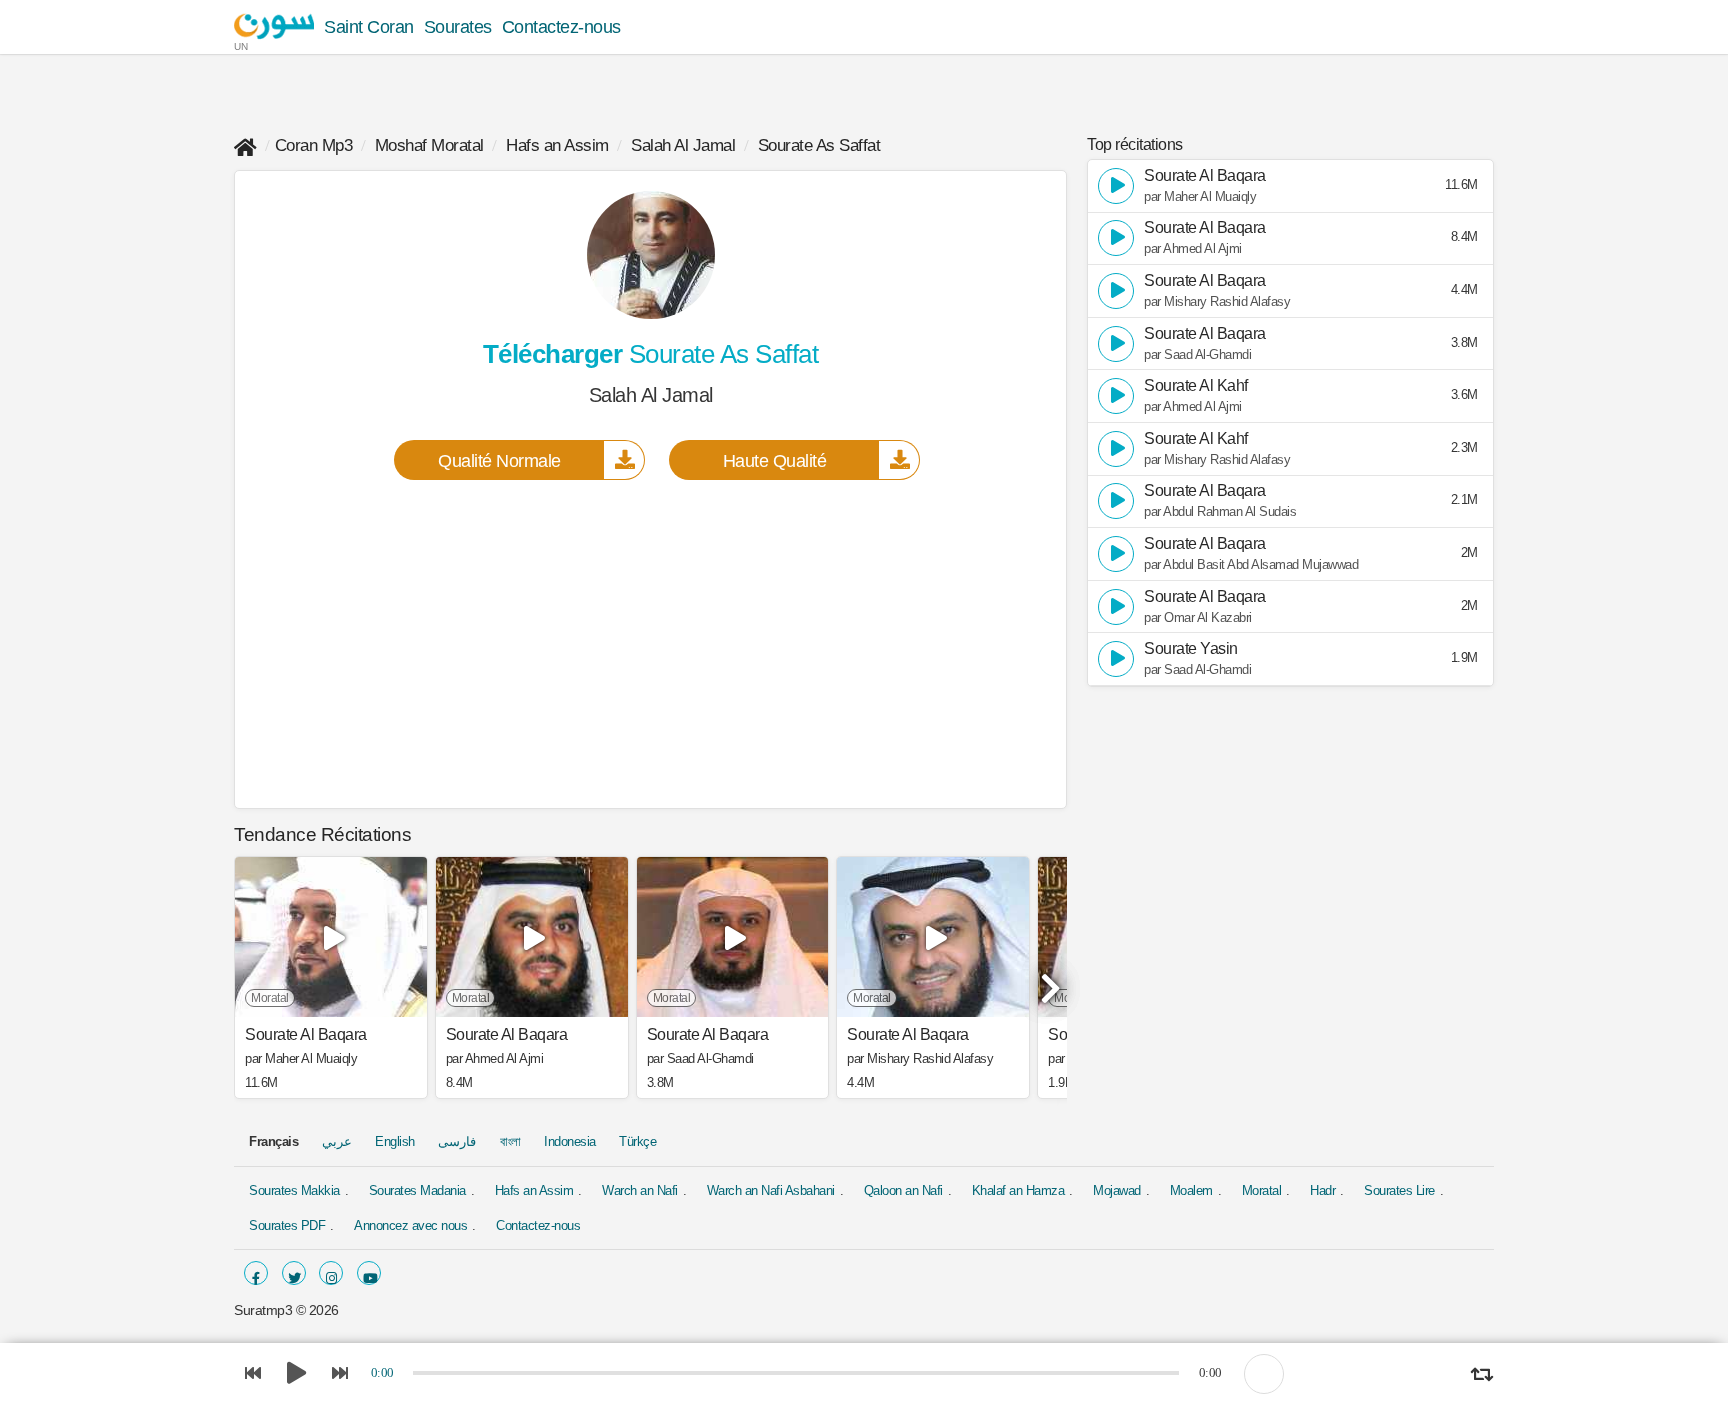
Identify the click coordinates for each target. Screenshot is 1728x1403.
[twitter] (294, 1273)
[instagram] (331, 1273)
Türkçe (637, 1141)
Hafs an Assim (557, 145)
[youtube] (369, 1273)
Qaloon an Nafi (903, 1190)
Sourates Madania (417, 1190)
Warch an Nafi (640, 1190)
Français (273, 1141)
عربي (337, 1141)
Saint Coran (369, 27)
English (395, 1141)
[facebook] (256, 1273)
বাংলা (510, 1141)
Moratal (1262, 1190)
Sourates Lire (1399, 1190)
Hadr (1322, 1190)
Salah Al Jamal (683, 145)
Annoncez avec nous (410, 1225)
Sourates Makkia (294, 1190)
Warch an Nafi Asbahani (771, 1190)
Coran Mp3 (314, 145)
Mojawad (1117, 1190)
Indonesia (570, 1141)
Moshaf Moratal (429, 145)
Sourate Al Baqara (306, 1035)
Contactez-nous (561, 27)
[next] (1047, 980)
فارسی (457, 1141)
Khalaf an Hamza (1018, 1190)
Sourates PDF (287, 1225)
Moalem (1191, 1190)
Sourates (458, 27)
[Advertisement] (650, 643)
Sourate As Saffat (819, 145)
